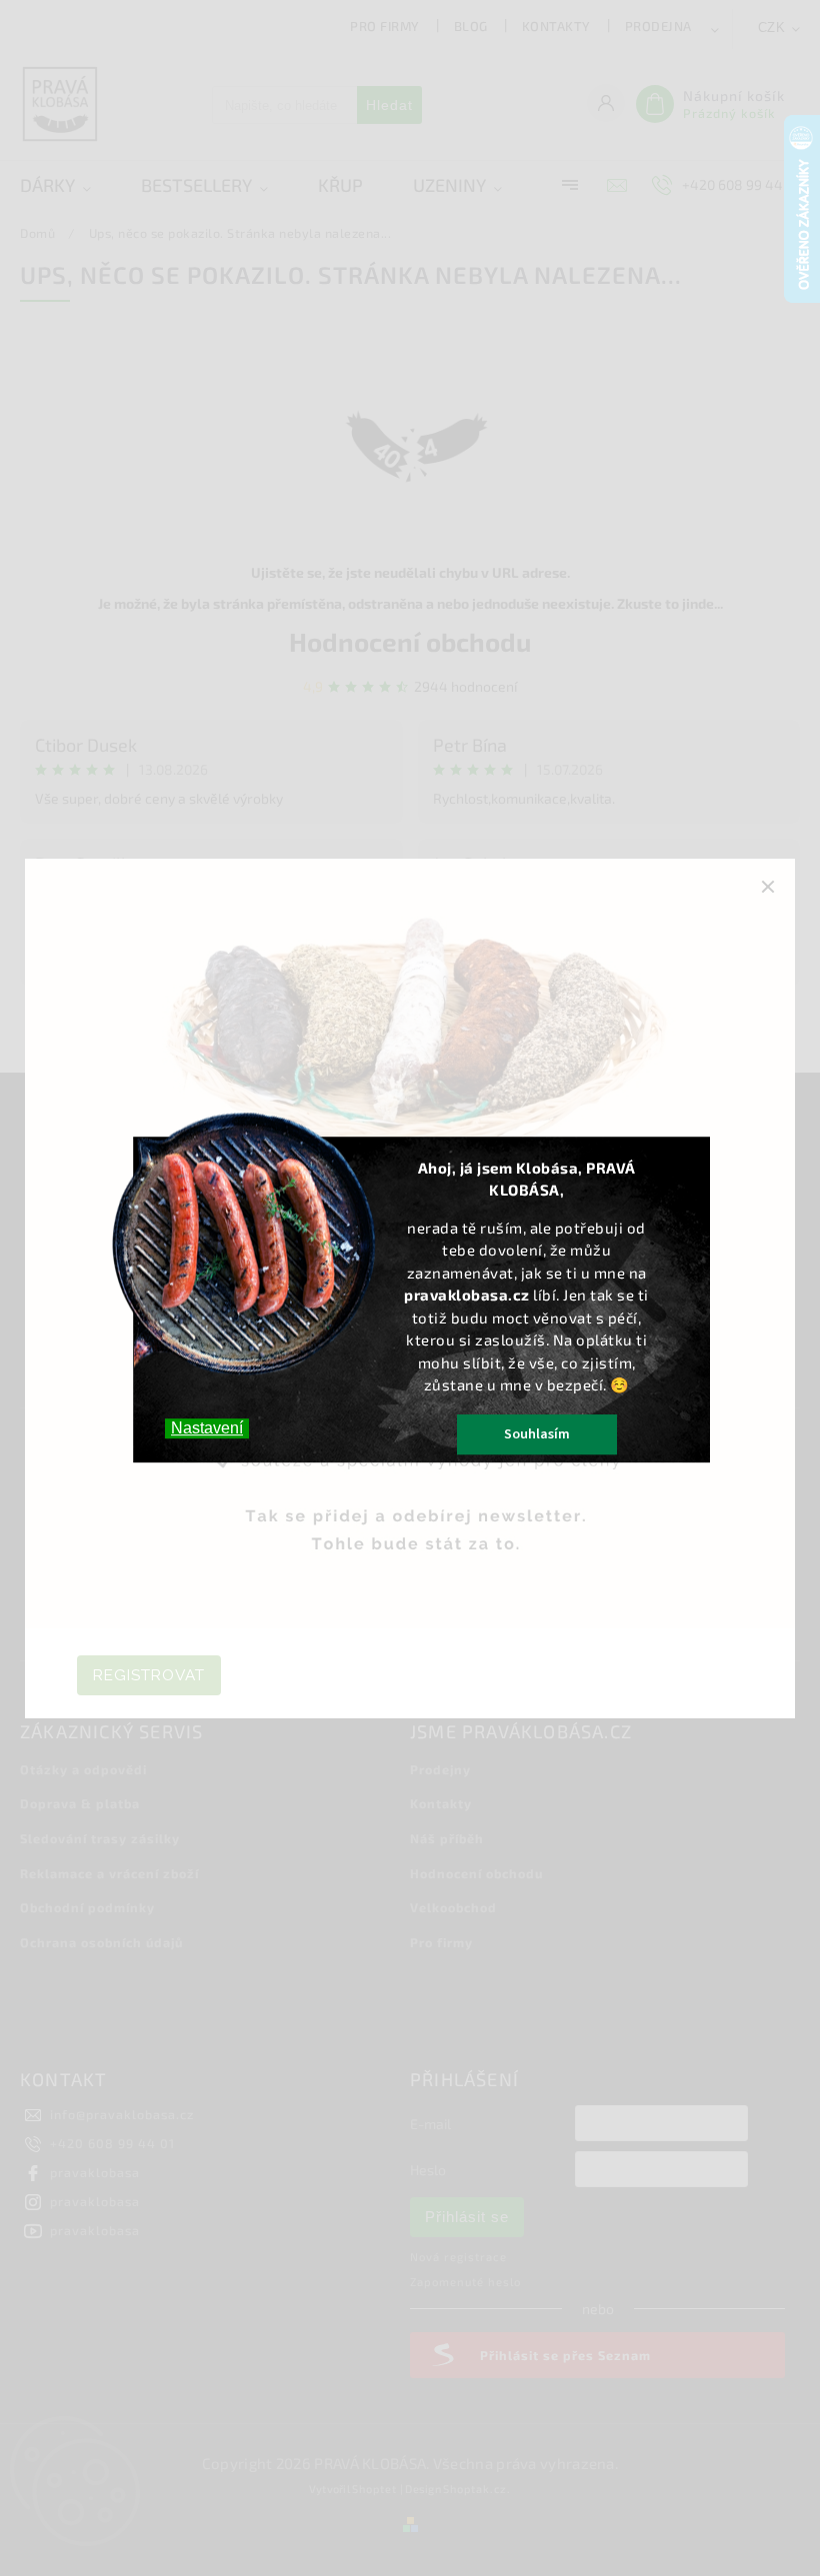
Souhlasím (537, 1434)
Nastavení (207, 1428)
